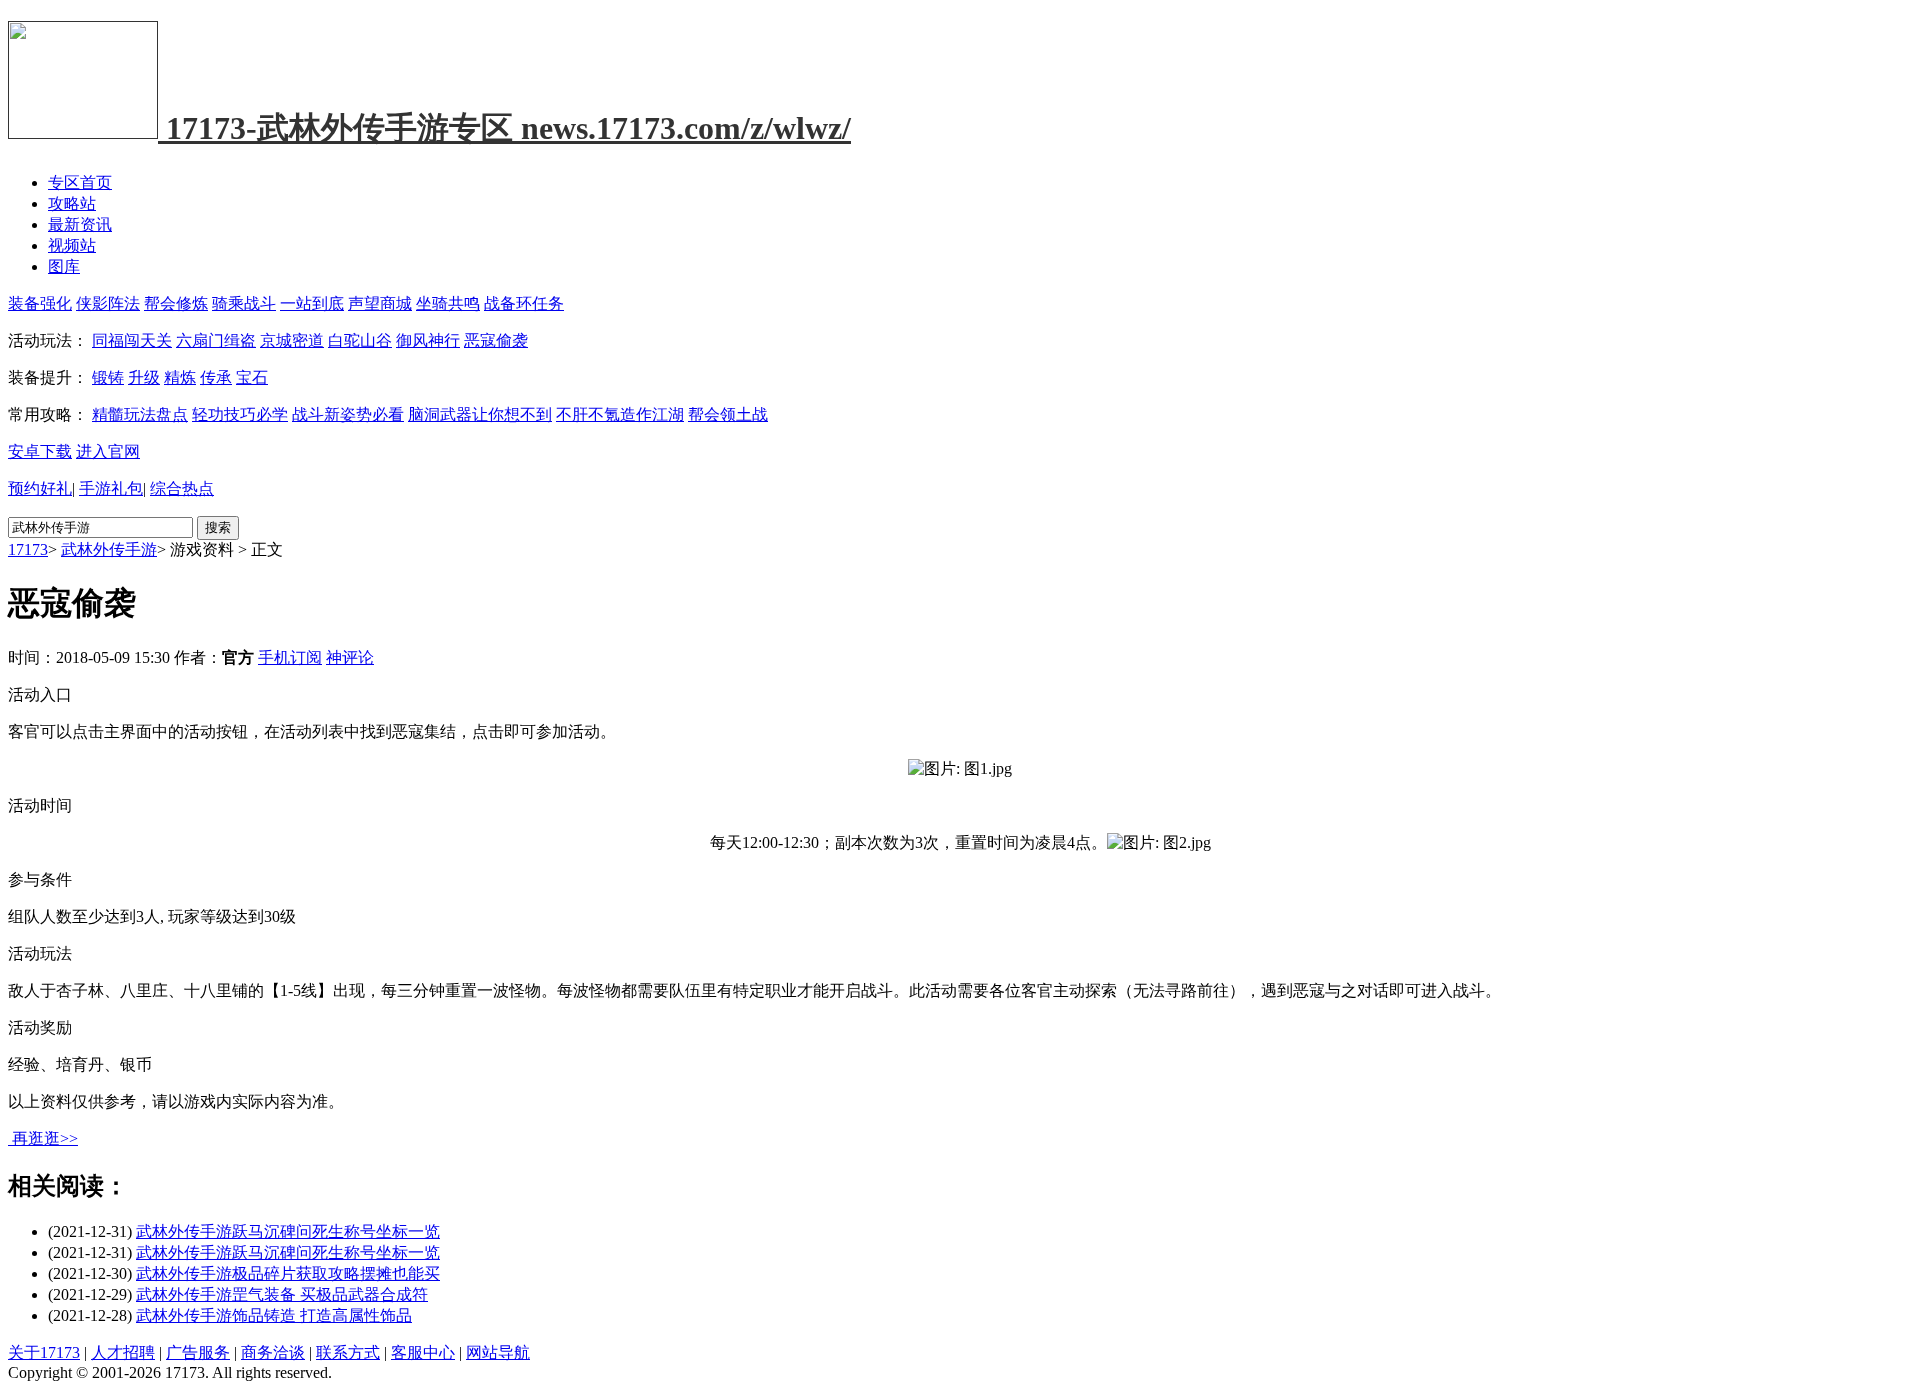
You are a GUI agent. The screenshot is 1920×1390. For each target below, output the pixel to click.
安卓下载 (40, 451)
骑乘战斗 (244, 303)
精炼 (180, 377)
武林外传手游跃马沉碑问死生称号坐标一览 (288, 1231)
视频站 (72, 245)
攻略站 (72, 203)
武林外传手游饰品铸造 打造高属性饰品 (274, 1315)
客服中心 (423, 1352)
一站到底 (312, 303)
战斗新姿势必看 (348, 414)
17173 (28, 549)
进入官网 (108, 451)
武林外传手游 (109, 549)
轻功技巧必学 (240, 414)
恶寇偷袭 (496, 340)
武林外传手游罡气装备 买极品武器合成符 (282, 1294)
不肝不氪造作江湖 (620, 414)
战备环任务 (524, 303)
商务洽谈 (273, 1352)
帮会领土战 (728, 414)
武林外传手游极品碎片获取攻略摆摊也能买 (288, 1273)
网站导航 (498, 1352)
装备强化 (40, 303)
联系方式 (348, 1352)
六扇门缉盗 (216, 340)
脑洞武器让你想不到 (480, 414)
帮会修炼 (176, 303)
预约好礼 (40, 488)
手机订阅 (290, 657)
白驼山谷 (360, 340)
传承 (216, 377)
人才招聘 (123, 1352)
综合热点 (182, 488)
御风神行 (428, 340)
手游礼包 (111, 488)
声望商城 (380, 303)
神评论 (350, 657)
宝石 (252, 377)
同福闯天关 (132, 340)
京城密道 (292, 340)
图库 (64, 266)
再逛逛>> (45, 1138)
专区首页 (80, 182)
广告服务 (198, 1352)
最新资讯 (80, 224)
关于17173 (44, 1352)
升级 (144, 377)
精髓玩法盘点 (140, 414)
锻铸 (108, 377)
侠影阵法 (108, 303)
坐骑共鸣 (448, 303)
